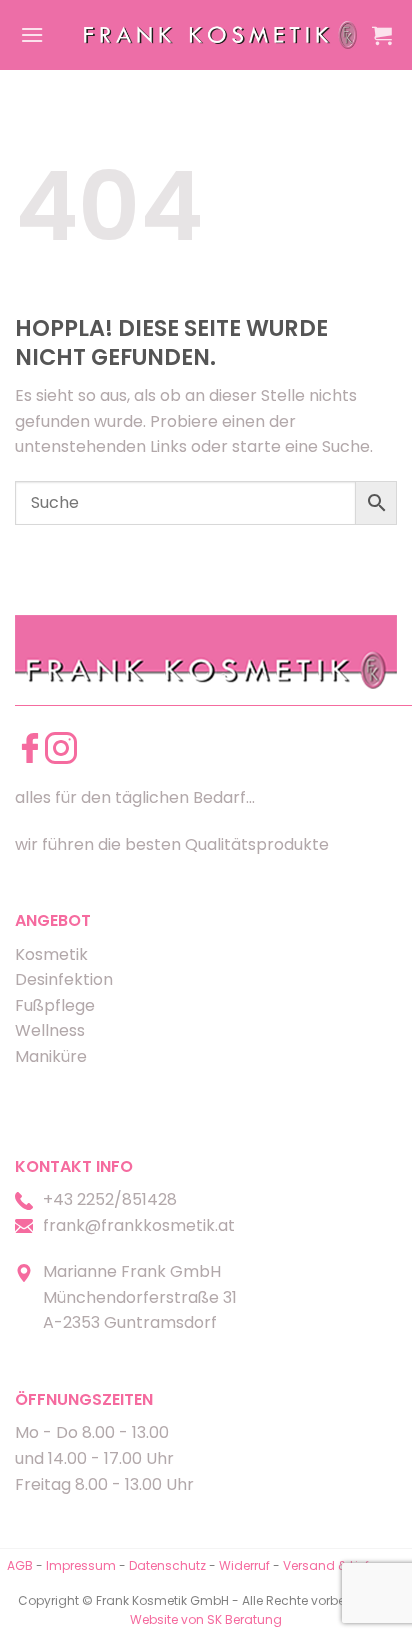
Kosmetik (51, 954)
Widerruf (244, 1565)
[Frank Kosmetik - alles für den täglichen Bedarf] (220, 35)
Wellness (50, 1030)
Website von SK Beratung (206, 1619)
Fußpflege (55, 1005)
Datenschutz (167, 1565)
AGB (20, 1565)
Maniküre (51, 1056)
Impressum (82, 1565)
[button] (32, 34)
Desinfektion (64, 979)
